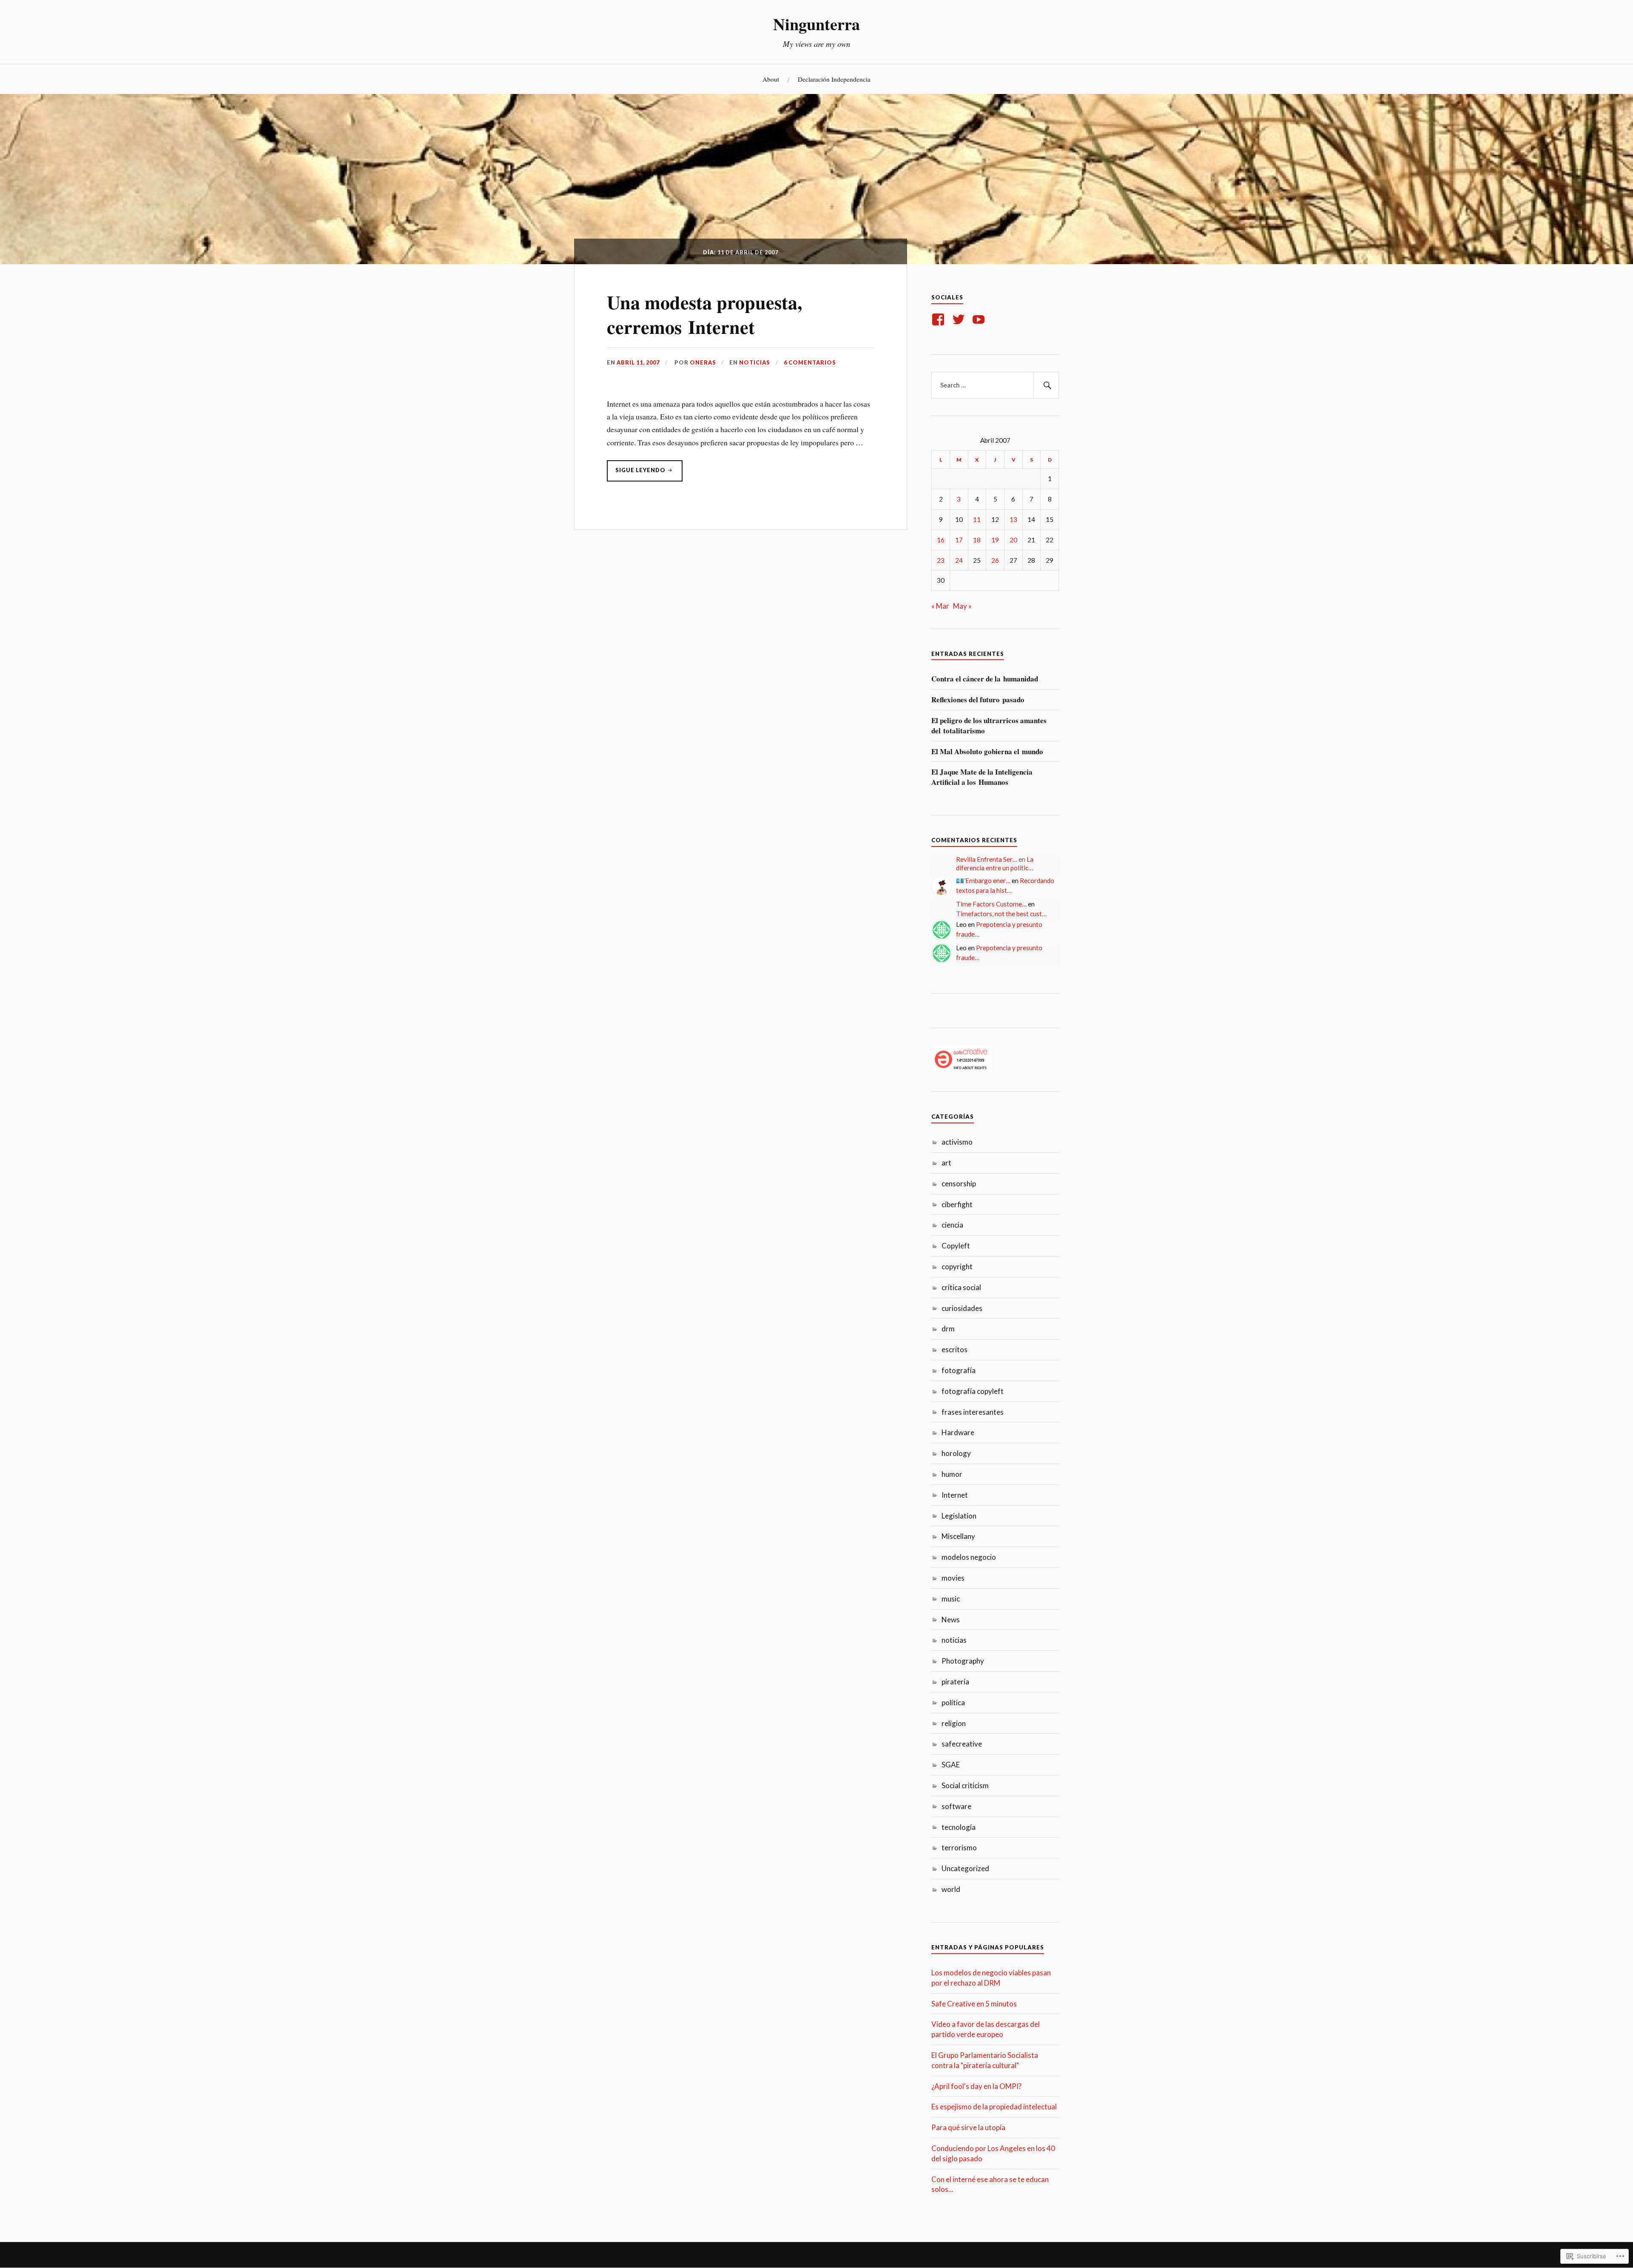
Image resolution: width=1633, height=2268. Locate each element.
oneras (703, 362)
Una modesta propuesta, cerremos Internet (704, 314)
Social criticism (965, 1785)
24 (959, 560)
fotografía (959, 1370)
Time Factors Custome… (991, 904)
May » (962, 606)
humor (952, 1474)
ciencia (952, 1225)
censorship (959, 1184)
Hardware (958, 1432)
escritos (954, 1349)
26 (995, 560)
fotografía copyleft (973, 1391)
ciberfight (957, 1204)
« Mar (940, 606)
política (953, 1702)
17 (959, 540)
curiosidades (962, 1308)
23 (941, 560)
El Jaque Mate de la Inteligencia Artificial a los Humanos (982, 777)
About (771, 79)
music (951, 1599)
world (951, 1889)
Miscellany (958, 1536)
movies (953, 1578)
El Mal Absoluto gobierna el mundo (987, 752)
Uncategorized (965, 1868)
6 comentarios (810, 362)
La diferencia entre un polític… (995, 863)
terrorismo (959, 1848)
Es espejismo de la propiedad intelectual (994, 2107)
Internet (955, 1495)
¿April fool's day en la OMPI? (976, 2086)
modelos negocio (969, 1557)
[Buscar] (1046, 385)
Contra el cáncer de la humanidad (985, 679)
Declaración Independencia (834, 79)
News (951, 1620)
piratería (955, 1682)
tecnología (959, 1827)
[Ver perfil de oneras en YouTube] (980, 319)
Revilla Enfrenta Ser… (987, 859)
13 (1013, 519)
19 (995, 540)
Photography (963, 1661)
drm (948, 1329)
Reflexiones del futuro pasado (978, 700)
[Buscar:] (995, 385)
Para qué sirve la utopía (968, 2127)
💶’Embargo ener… (983, 880)
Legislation (959, 1516)
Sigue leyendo (637, 474)
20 (1013, 540)
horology (956, 1453)
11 (977, 519)
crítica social (961, 1287)
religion (954, 1723)
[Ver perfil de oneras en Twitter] (960, 319)
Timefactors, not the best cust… (1001, 914)
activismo (957, 1142)
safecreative (962, 1744)
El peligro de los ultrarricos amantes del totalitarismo (989, 726)
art (946, 1163)
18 (977, 540)
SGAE (951, 1765)
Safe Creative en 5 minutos (974, 2004)
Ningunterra (816, 24)
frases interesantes (973, 1412)
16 (941, 540)
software (956, 1806)
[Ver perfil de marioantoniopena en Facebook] (940, 319)
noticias (755, 362)
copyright (957, 1266)
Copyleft (956, 1246)
